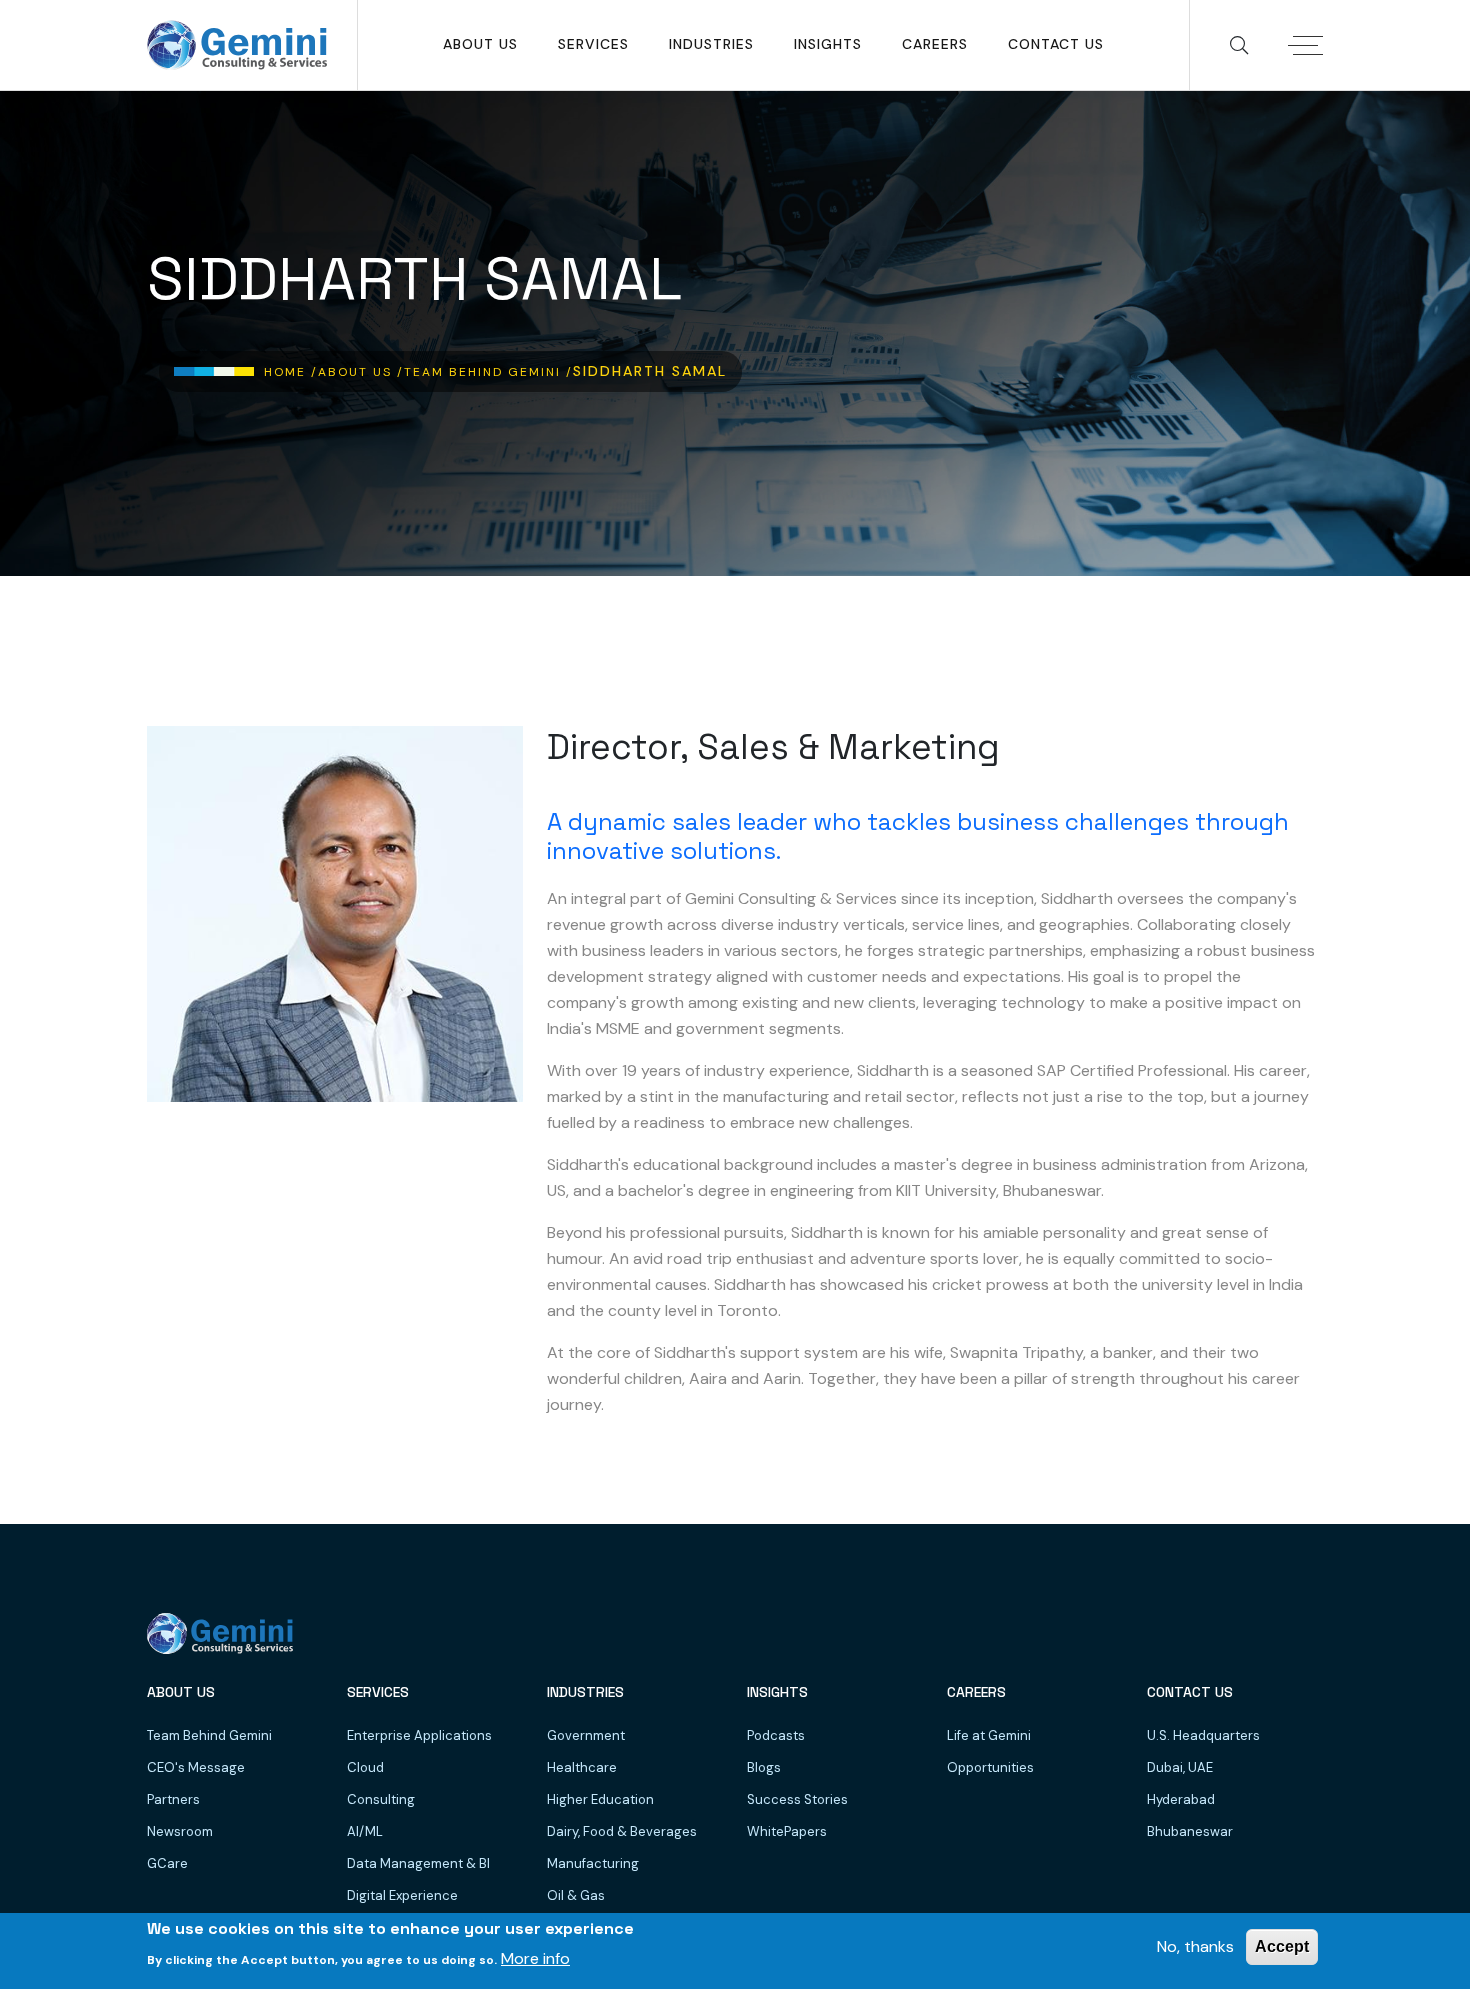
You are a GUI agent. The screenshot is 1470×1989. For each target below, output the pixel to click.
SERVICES (593, 44)
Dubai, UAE (1180, 1767)
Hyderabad (1181, 1799)
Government (586, 1735)
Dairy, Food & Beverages (622, 1831)
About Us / (361, 372)
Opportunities (990, 1767)
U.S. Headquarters (1203, 1735)
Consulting (381, 1799)
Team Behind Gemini (209, 1735)
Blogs (764, 1767)
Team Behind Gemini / (488, 372)
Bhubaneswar (1190, 1831)
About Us (480, 44)
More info (535, 1957)
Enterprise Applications (419, 1735)
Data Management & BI (418, 1863)
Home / (291, 372)
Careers (935, 44)
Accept (1282, 1946)
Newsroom (180, 1831)
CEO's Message (196, 1767)
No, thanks (1195, 1946)
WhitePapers (787, 1831)
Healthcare (582, 1767)
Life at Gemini (989, 1735)
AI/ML (365, 1831)
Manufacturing (593, 1863)
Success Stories (797, 1799)
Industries (711, 44)
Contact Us (1056, 44)
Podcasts (776, 1735)
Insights (828, 44)
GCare (167, 1863)
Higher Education (600, 1799)
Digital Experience (402, 1895)
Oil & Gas (576, 1895)
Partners (173, 1799)
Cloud (365, 1767)
